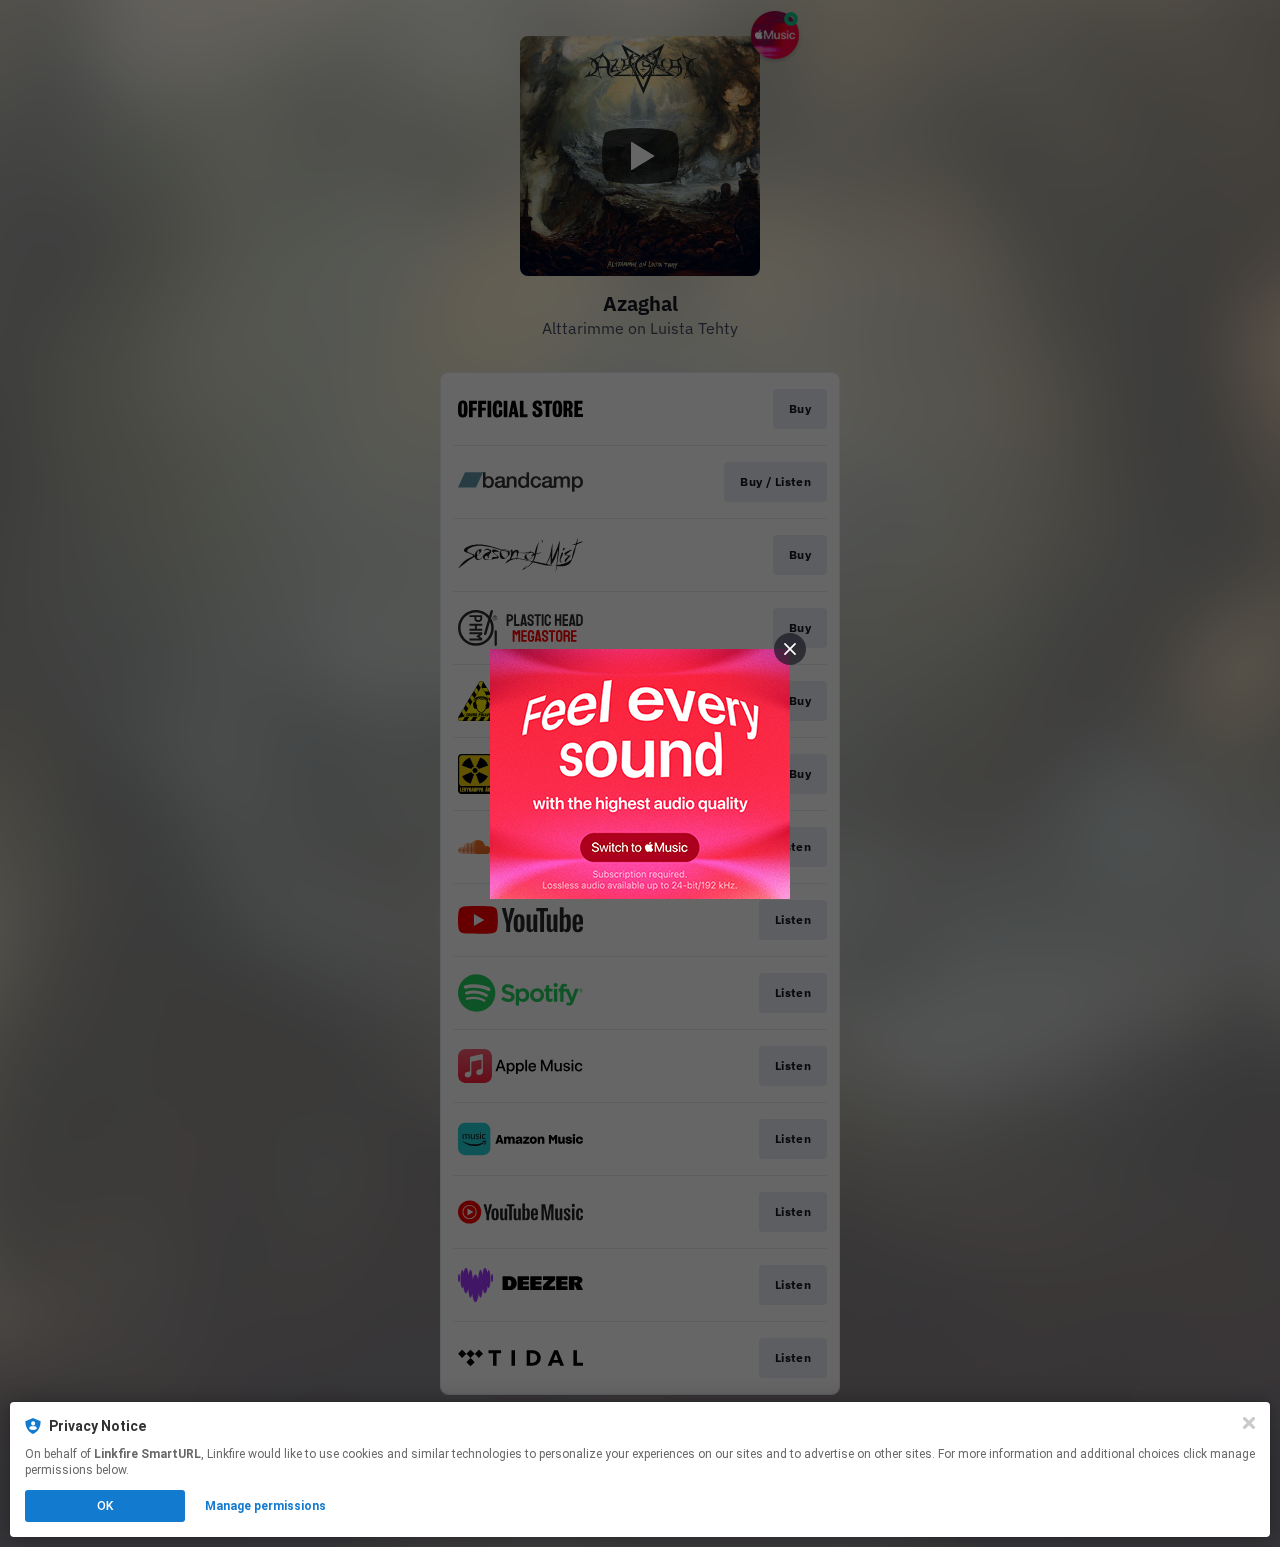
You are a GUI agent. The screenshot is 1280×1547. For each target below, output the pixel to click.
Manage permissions (265, 1506)
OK (105, 1506)
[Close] (1249, 1423)
